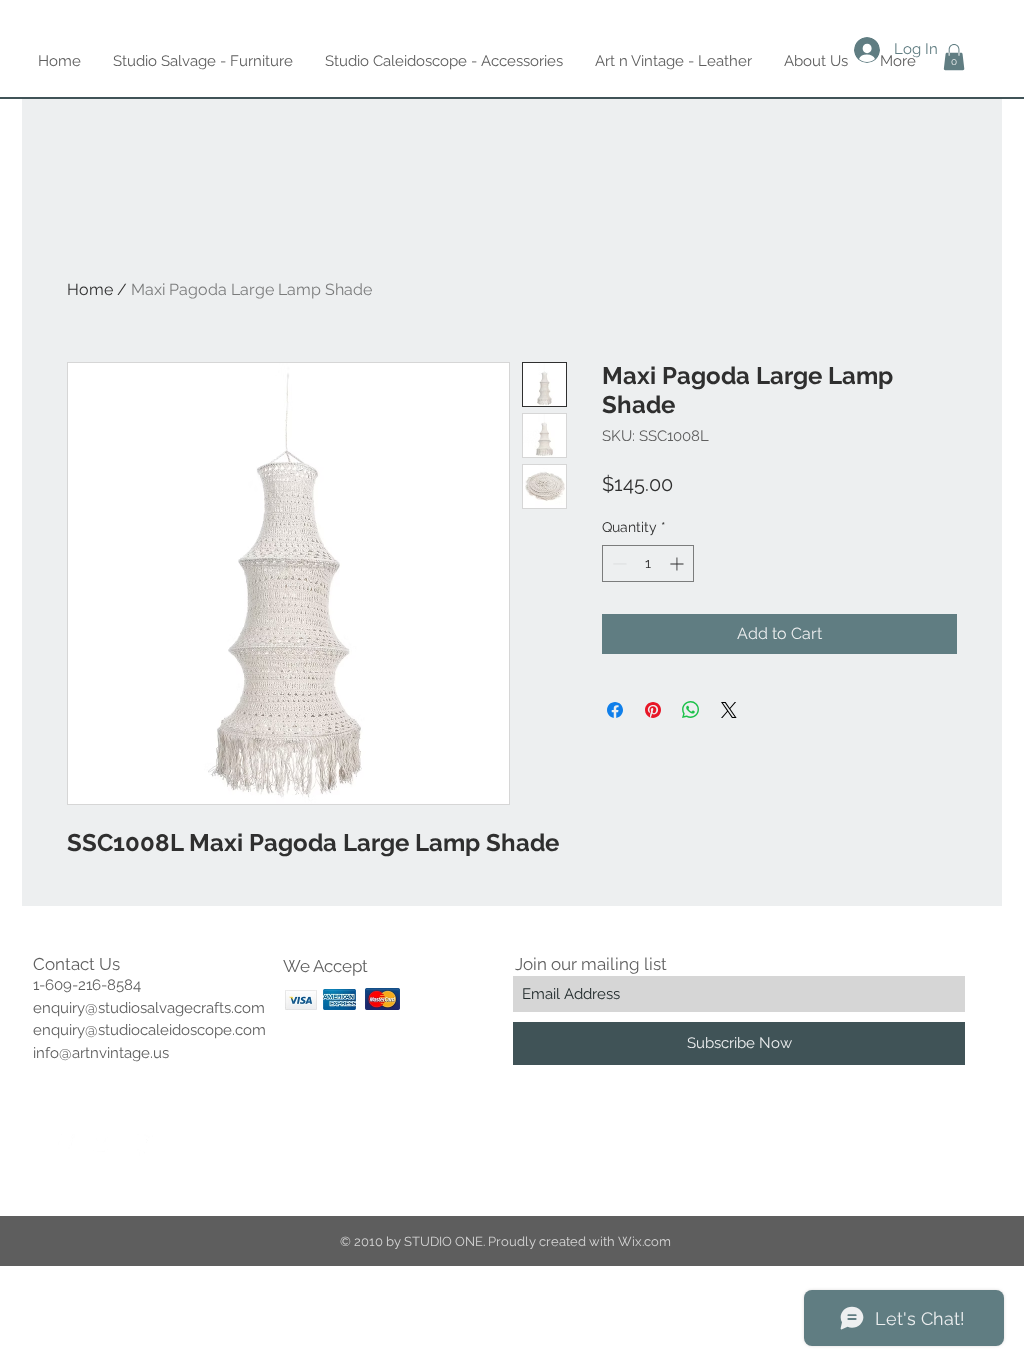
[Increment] (678, 563)
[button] (954, 57)
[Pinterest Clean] (144, 1145)
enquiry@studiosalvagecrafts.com (149, 1008)
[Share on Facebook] (615, 710)
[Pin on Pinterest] (653, 710)
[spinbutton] (648, 563)
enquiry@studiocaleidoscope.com (149, 1030)
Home (90, 289)
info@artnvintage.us (101, 1053)
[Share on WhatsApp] (691, 710)
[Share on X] (729, 710)
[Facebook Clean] (64, 1145)
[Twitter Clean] (104, 1145)
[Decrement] (617, 563)
